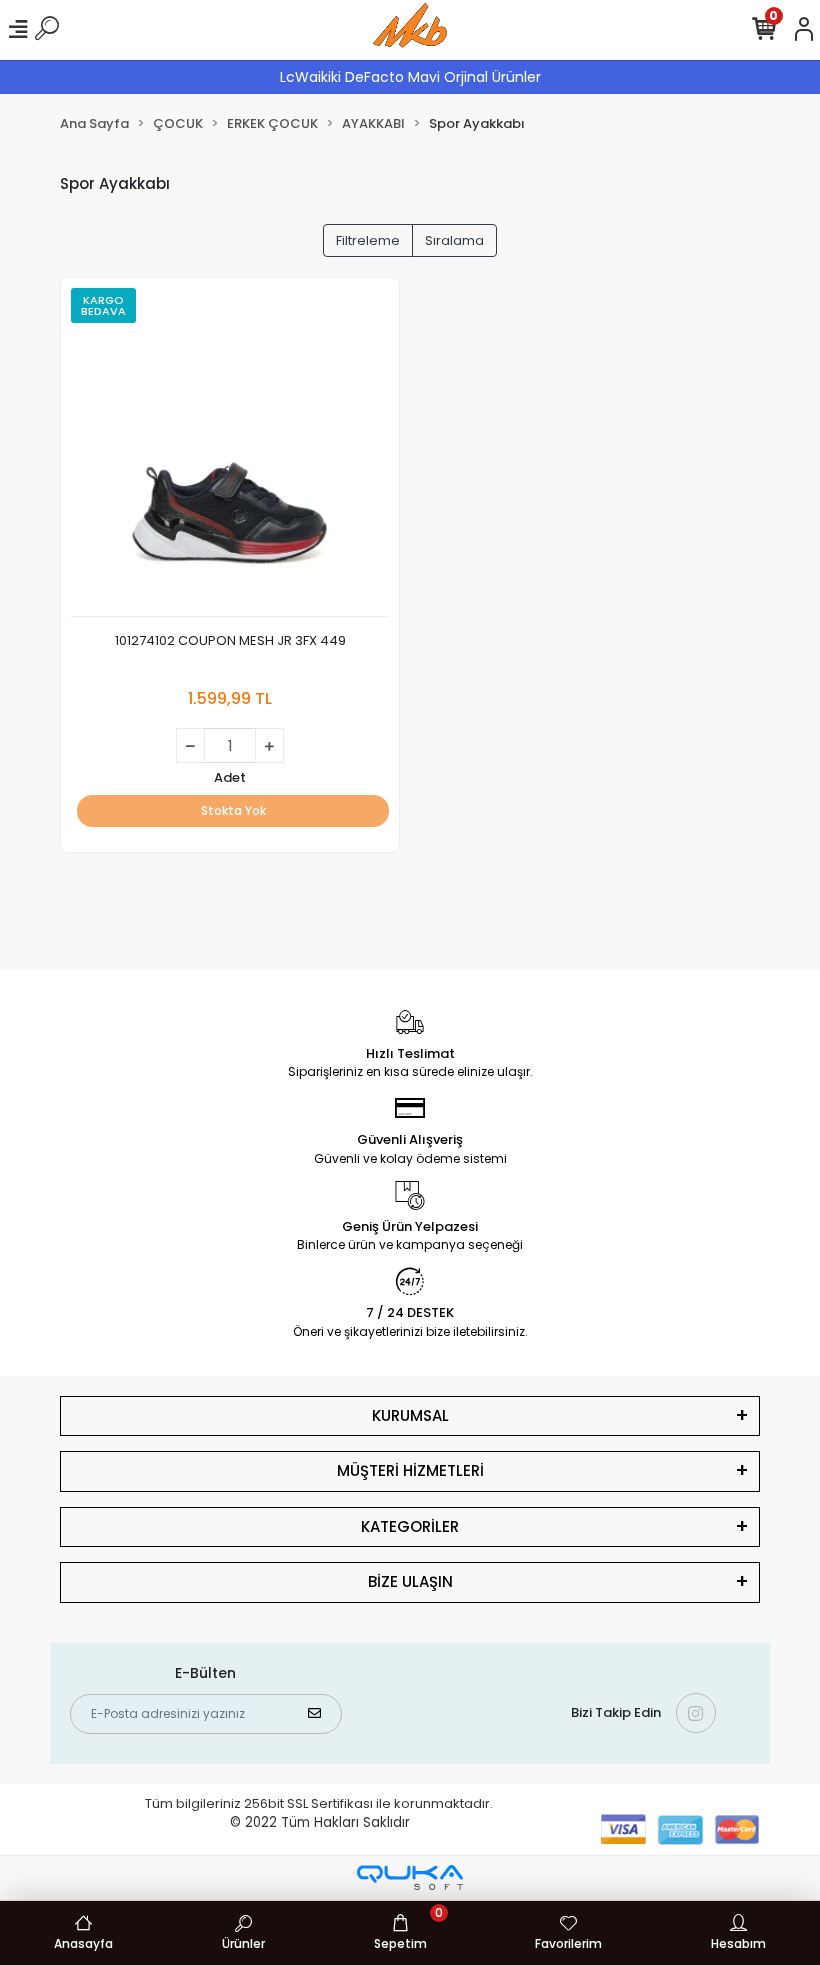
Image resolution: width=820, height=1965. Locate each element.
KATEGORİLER (410, 1526)
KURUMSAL (410, 1415)
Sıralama (454, 240)
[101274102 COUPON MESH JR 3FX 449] (230, 452)
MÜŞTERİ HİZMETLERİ (410, 1470)
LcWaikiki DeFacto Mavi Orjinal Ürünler (410, 77)
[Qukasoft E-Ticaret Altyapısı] (410, 1877)
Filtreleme (368, 240)
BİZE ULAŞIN (410, 1581)
